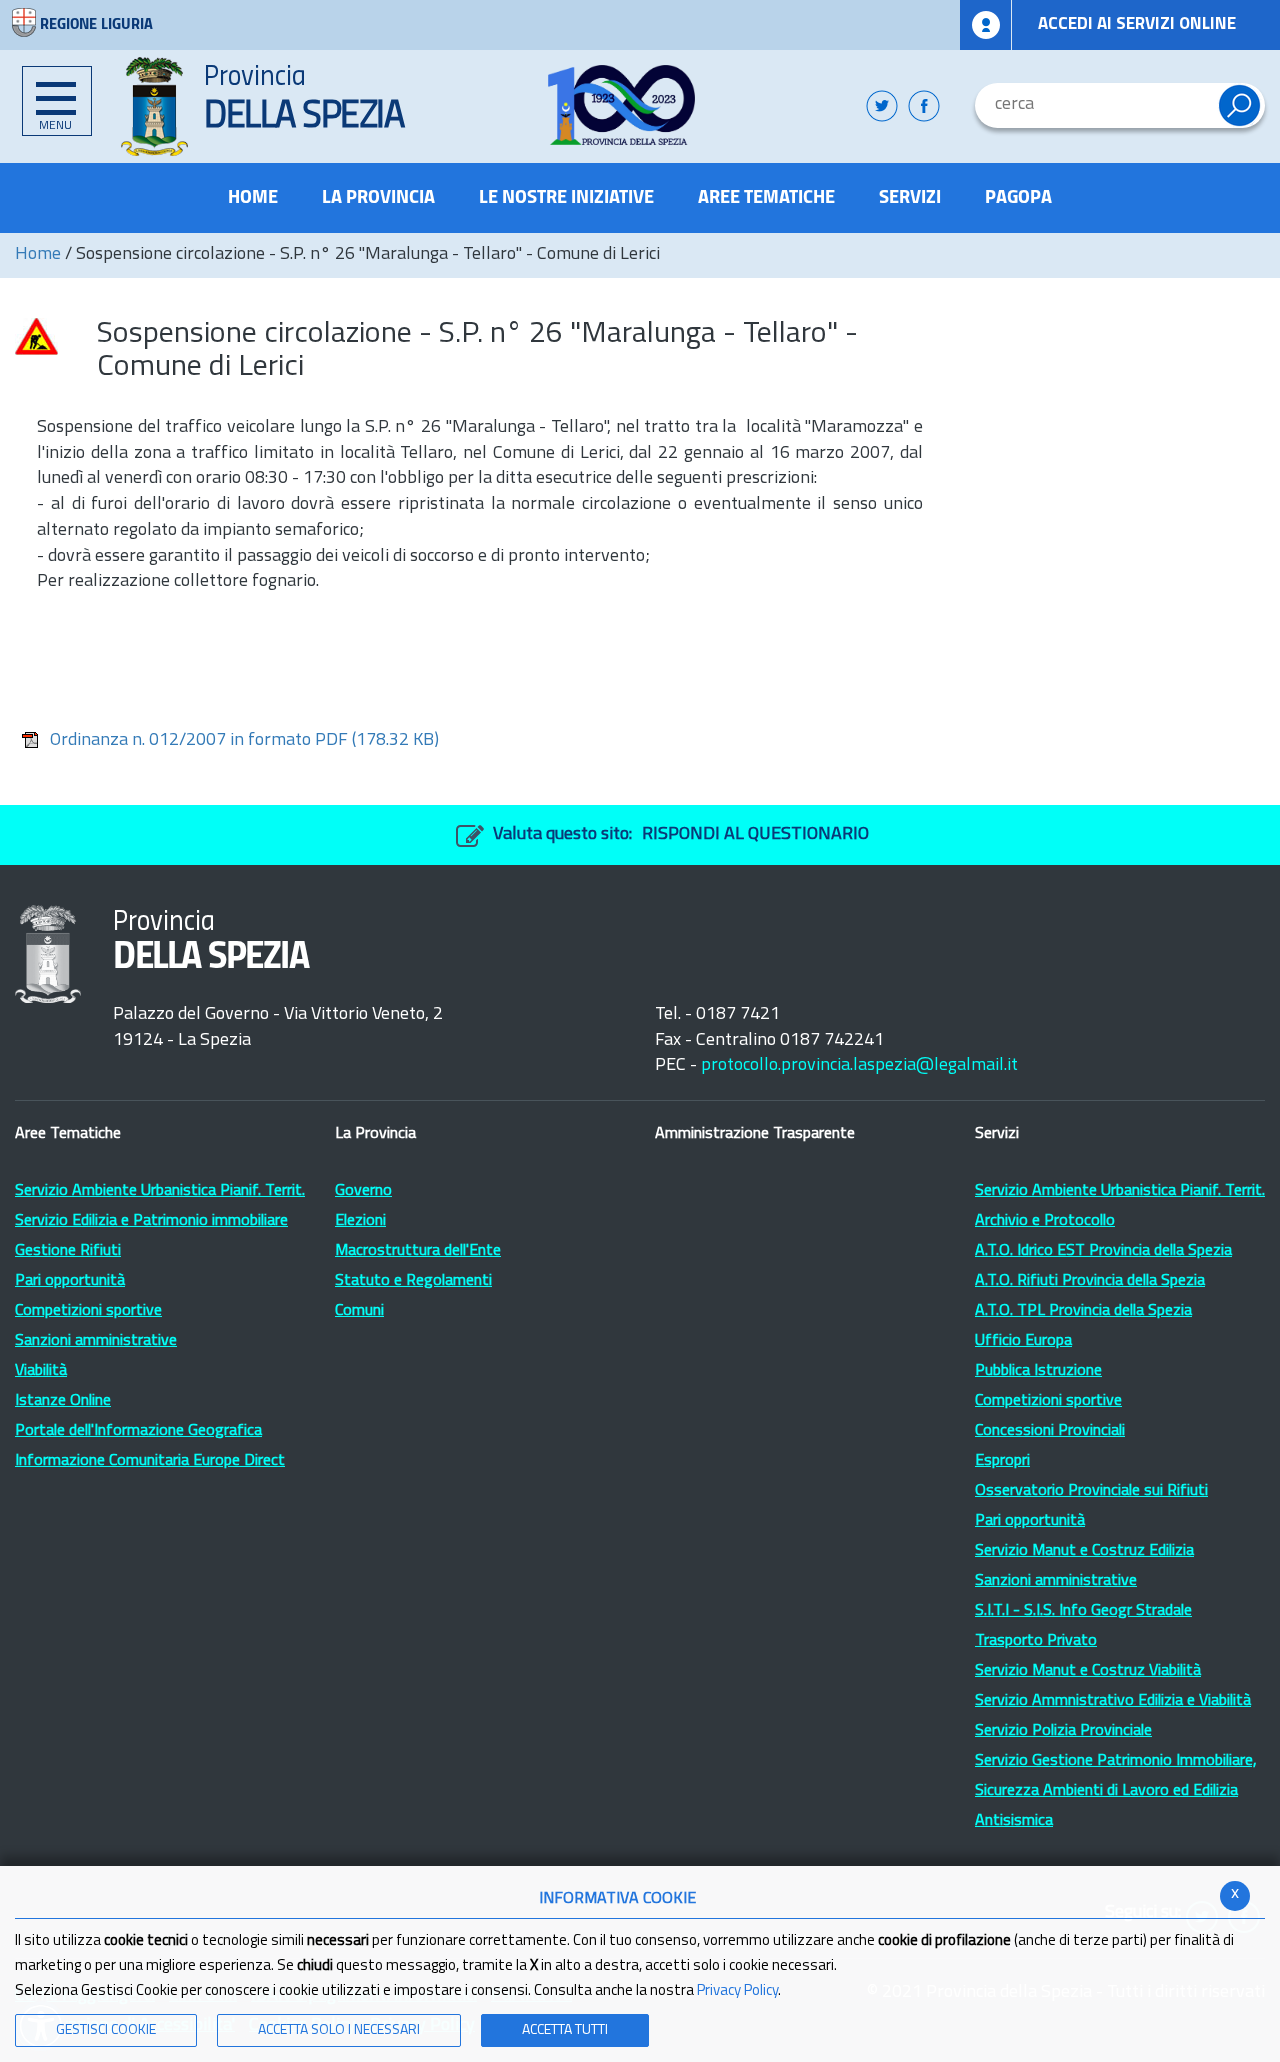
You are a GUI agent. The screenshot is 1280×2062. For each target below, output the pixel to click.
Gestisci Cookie (106, 2030)
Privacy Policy (737, 1991)
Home (38, 255)
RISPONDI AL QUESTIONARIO (755, 835)
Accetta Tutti (565, 2030)
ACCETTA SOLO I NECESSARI (339, 2030)
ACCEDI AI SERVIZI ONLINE (1137, 24)
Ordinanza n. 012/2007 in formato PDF (244, 741)
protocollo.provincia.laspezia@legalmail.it (859, 1066)
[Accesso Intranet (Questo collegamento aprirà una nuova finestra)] (986, 25)
